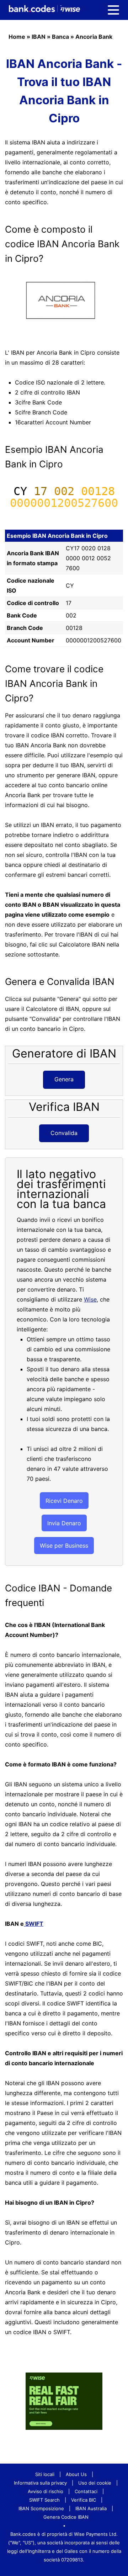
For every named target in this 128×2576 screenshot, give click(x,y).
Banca (60, 37)
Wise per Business (64, 1546)
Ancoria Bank (94, 37)
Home (17, 37)
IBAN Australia (91, 2508)
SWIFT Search (44, 2500)
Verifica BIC (84, 2500)
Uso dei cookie (95, 2483)
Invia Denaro (64, 1523)
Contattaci (86, 2491)
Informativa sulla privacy (40, 2483)
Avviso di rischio (46, 2491)
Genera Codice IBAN (66, 2517)
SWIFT (34, 1924)
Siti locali (45, 2474)
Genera (64, 1079)
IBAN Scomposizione (41, 2508)
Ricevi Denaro (64, 1501)
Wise (90, 1299)
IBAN (39, 37)
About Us (76, 2474)
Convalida (64, 1133)
